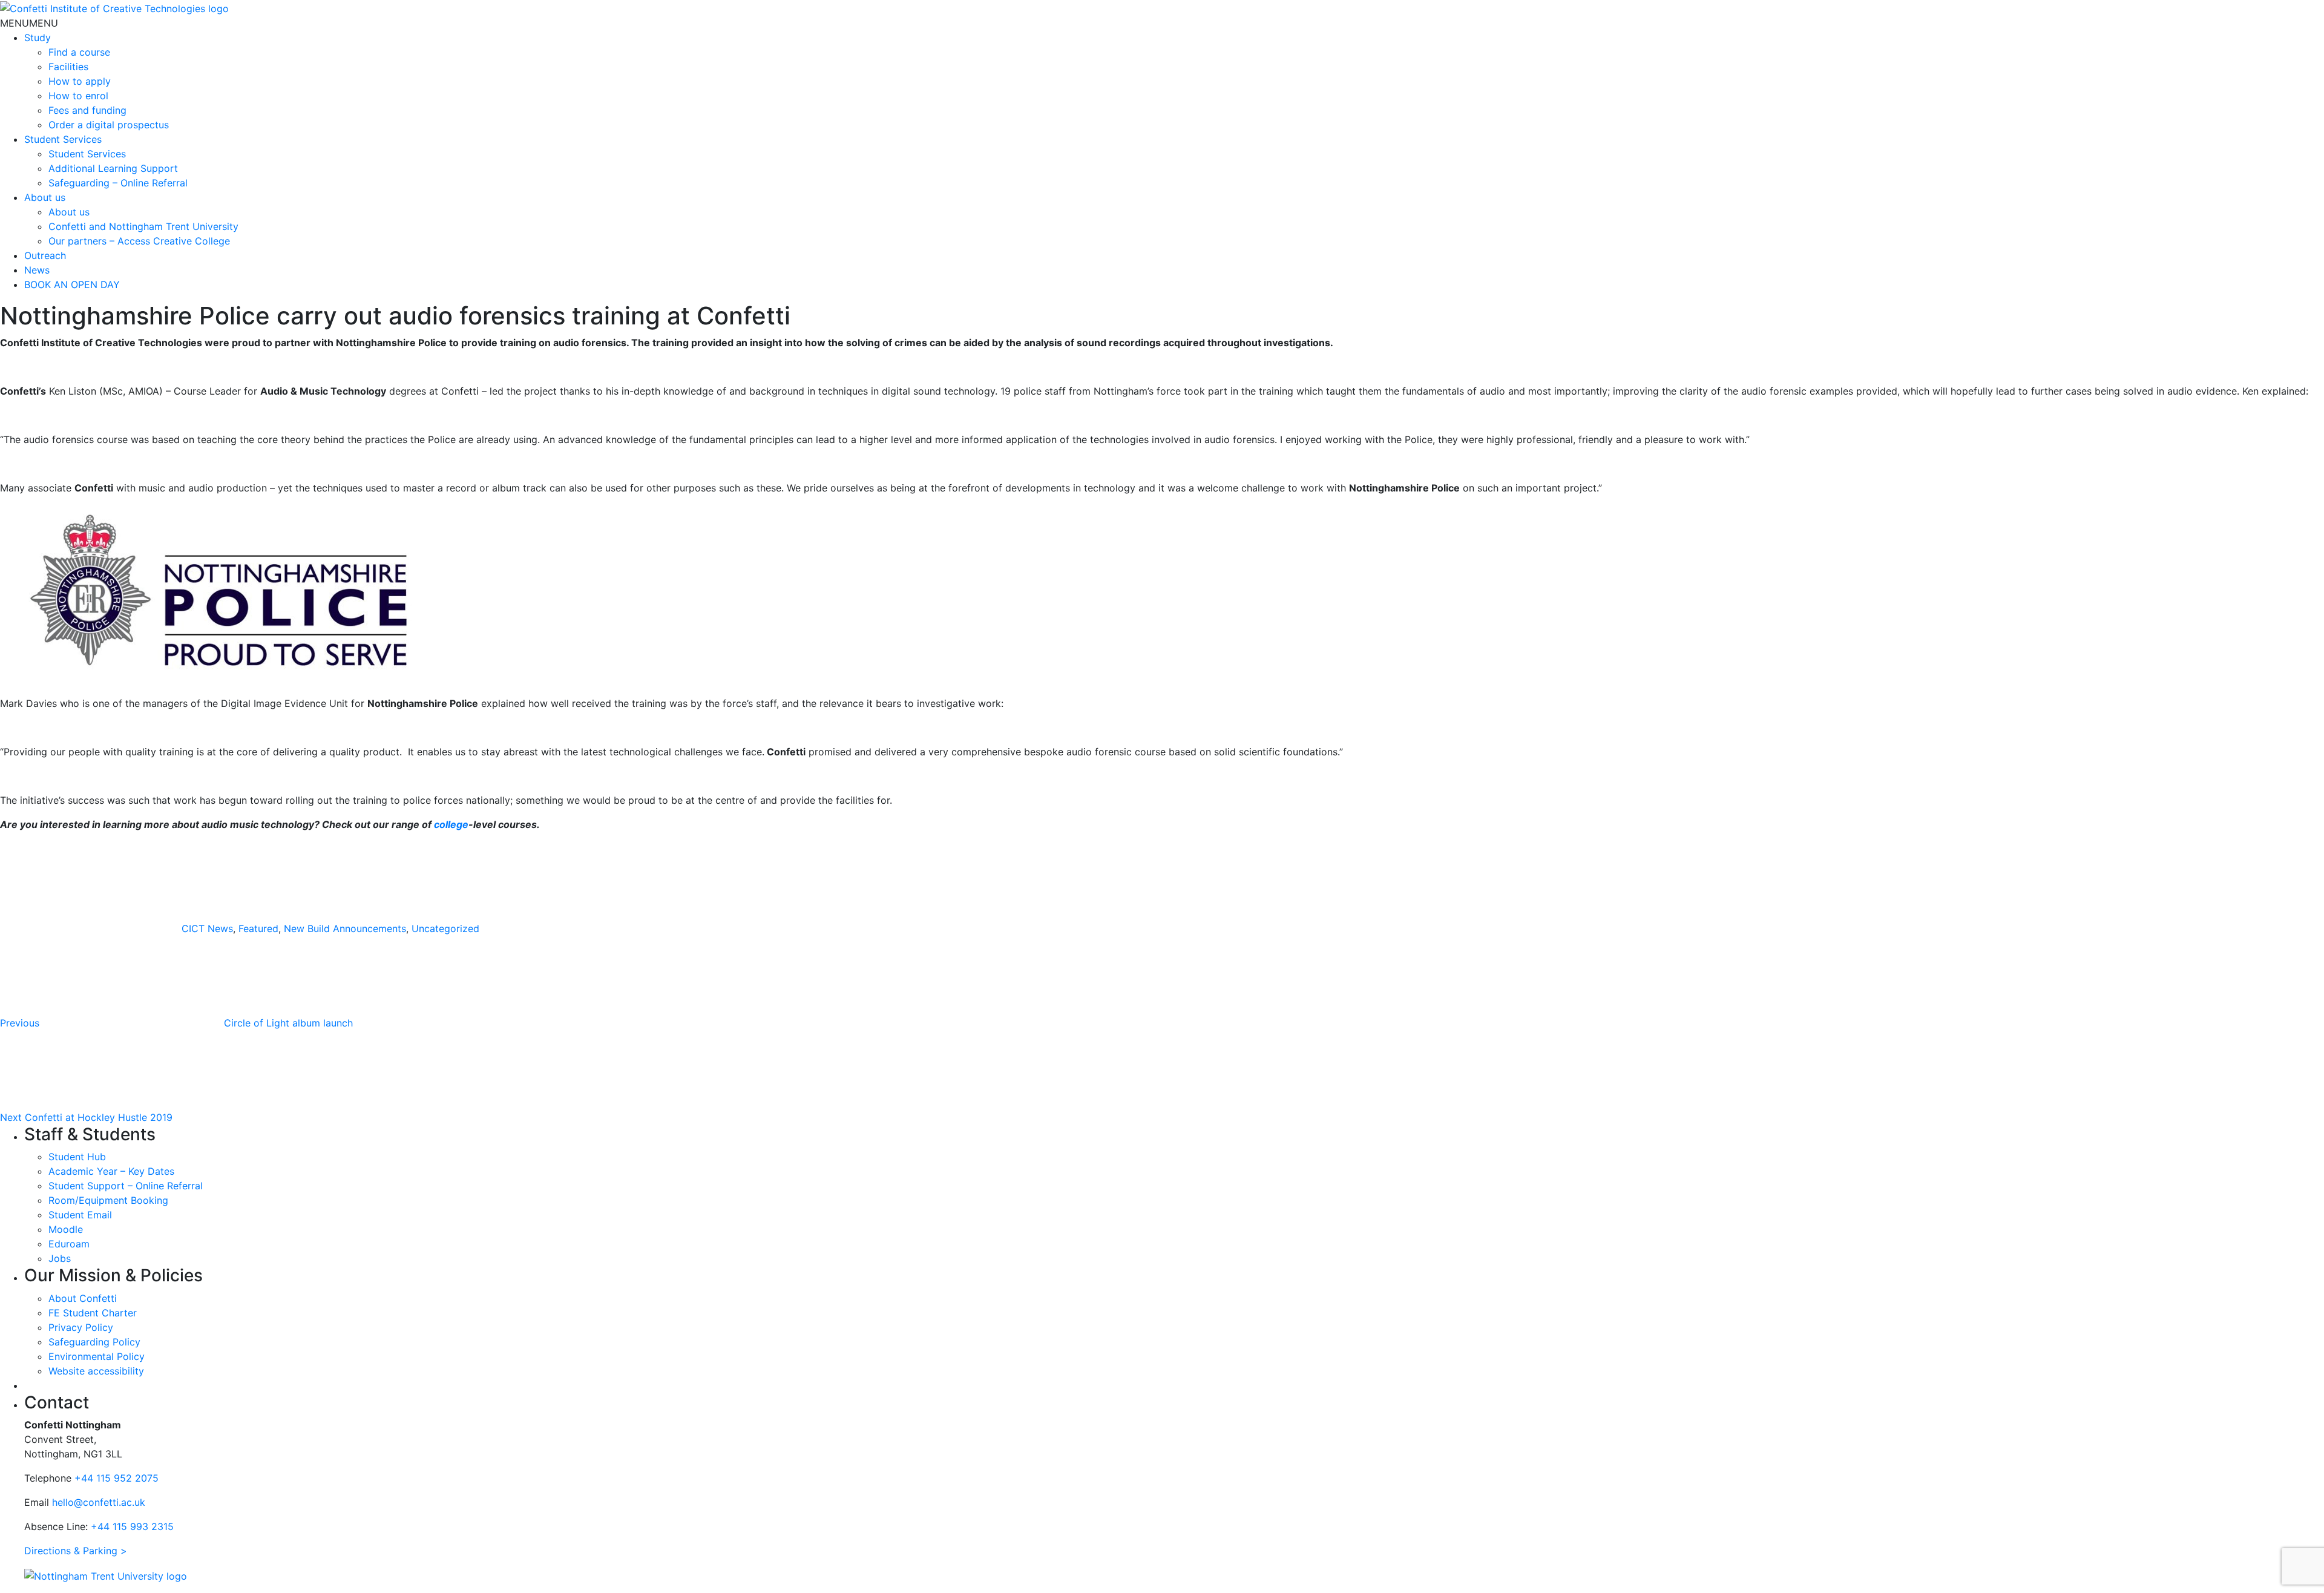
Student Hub (77, 1157)
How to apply (80, 81)
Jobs (60, 1258)
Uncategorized (445, 928)
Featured (258, 928)
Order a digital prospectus (109, 125)
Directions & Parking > (76, 1551)
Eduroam (69, 1244)
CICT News (207, 928)
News (37, 270)
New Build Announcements (345, 928)
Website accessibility (96, 1371)
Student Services (63, 139)
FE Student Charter (93, 1313)
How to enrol (78, 96)
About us (45, 197)
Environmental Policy (97, 1356)
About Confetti (83, 1298)
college (451, 824)
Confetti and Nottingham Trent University (143, 226)
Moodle (66, 1229)
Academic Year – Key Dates (111, 1171)
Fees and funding (87, 110)
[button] (29, 23)
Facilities (68, 67)
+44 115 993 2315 (132, 1526)
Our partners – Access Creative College (139, 241)
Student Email (80, 1215)
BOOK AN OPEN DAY (72, 284)
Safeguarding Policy (94, 1342)
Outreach (45, 255)
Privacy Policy (81, 1327)
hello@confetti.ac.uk (99, 1502)
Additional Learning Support (113, 168)
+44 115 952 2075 (117, 1478)
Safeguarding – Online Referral (118, 183)
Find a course (79, 52)
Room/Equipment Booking (108, 1200)
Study (38, 38)
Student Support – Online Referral (126, 1186)
